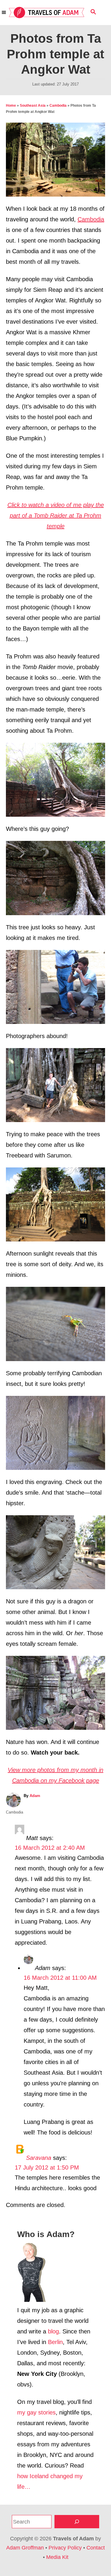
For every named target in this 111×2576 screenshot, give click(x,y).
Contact (96, 2548)
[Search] (77, 2522)
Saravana (39, 2158)
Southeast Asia (33, 106)
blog (53, 2331)
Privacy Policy (65, 2548)
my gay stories (36, 2412)
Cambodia (58, 106)
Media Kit (57, 2557)
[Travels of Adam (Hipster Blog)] (47, 13)
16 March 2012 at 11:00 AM (60, 1978)
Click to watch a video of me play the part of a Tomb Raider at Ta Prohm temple (56, 515)
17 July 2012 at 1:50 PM (47, 2167)
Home (11, 106)
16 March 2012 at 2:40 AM (50, 1848)
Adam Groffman (25, 2548)
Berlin (55, 2342)
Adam (35, 1796)
